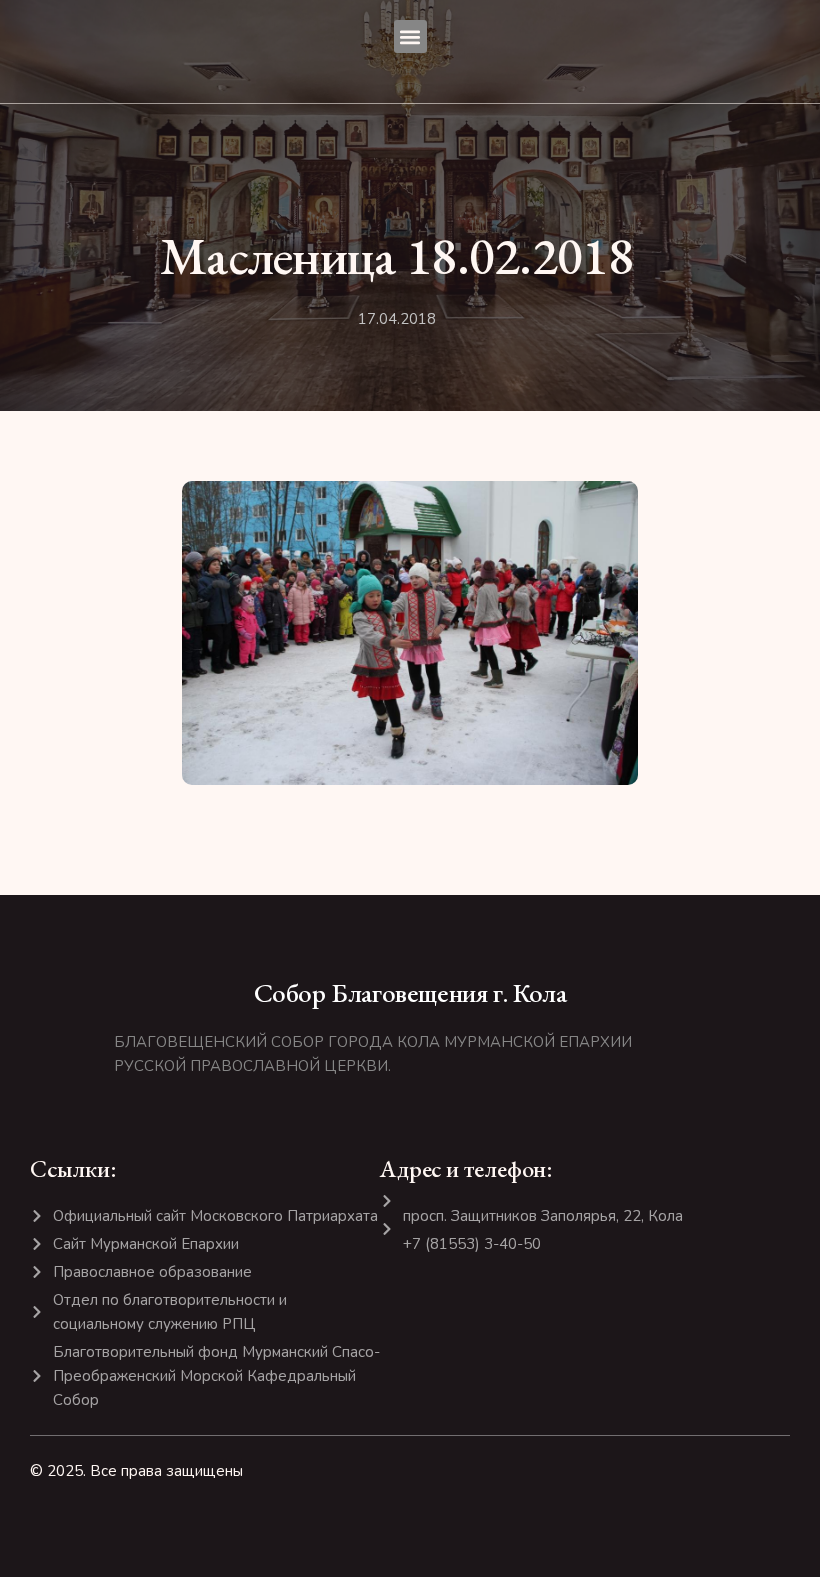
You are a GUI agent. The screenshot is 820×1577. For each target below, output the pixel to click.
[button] (410, 36)
